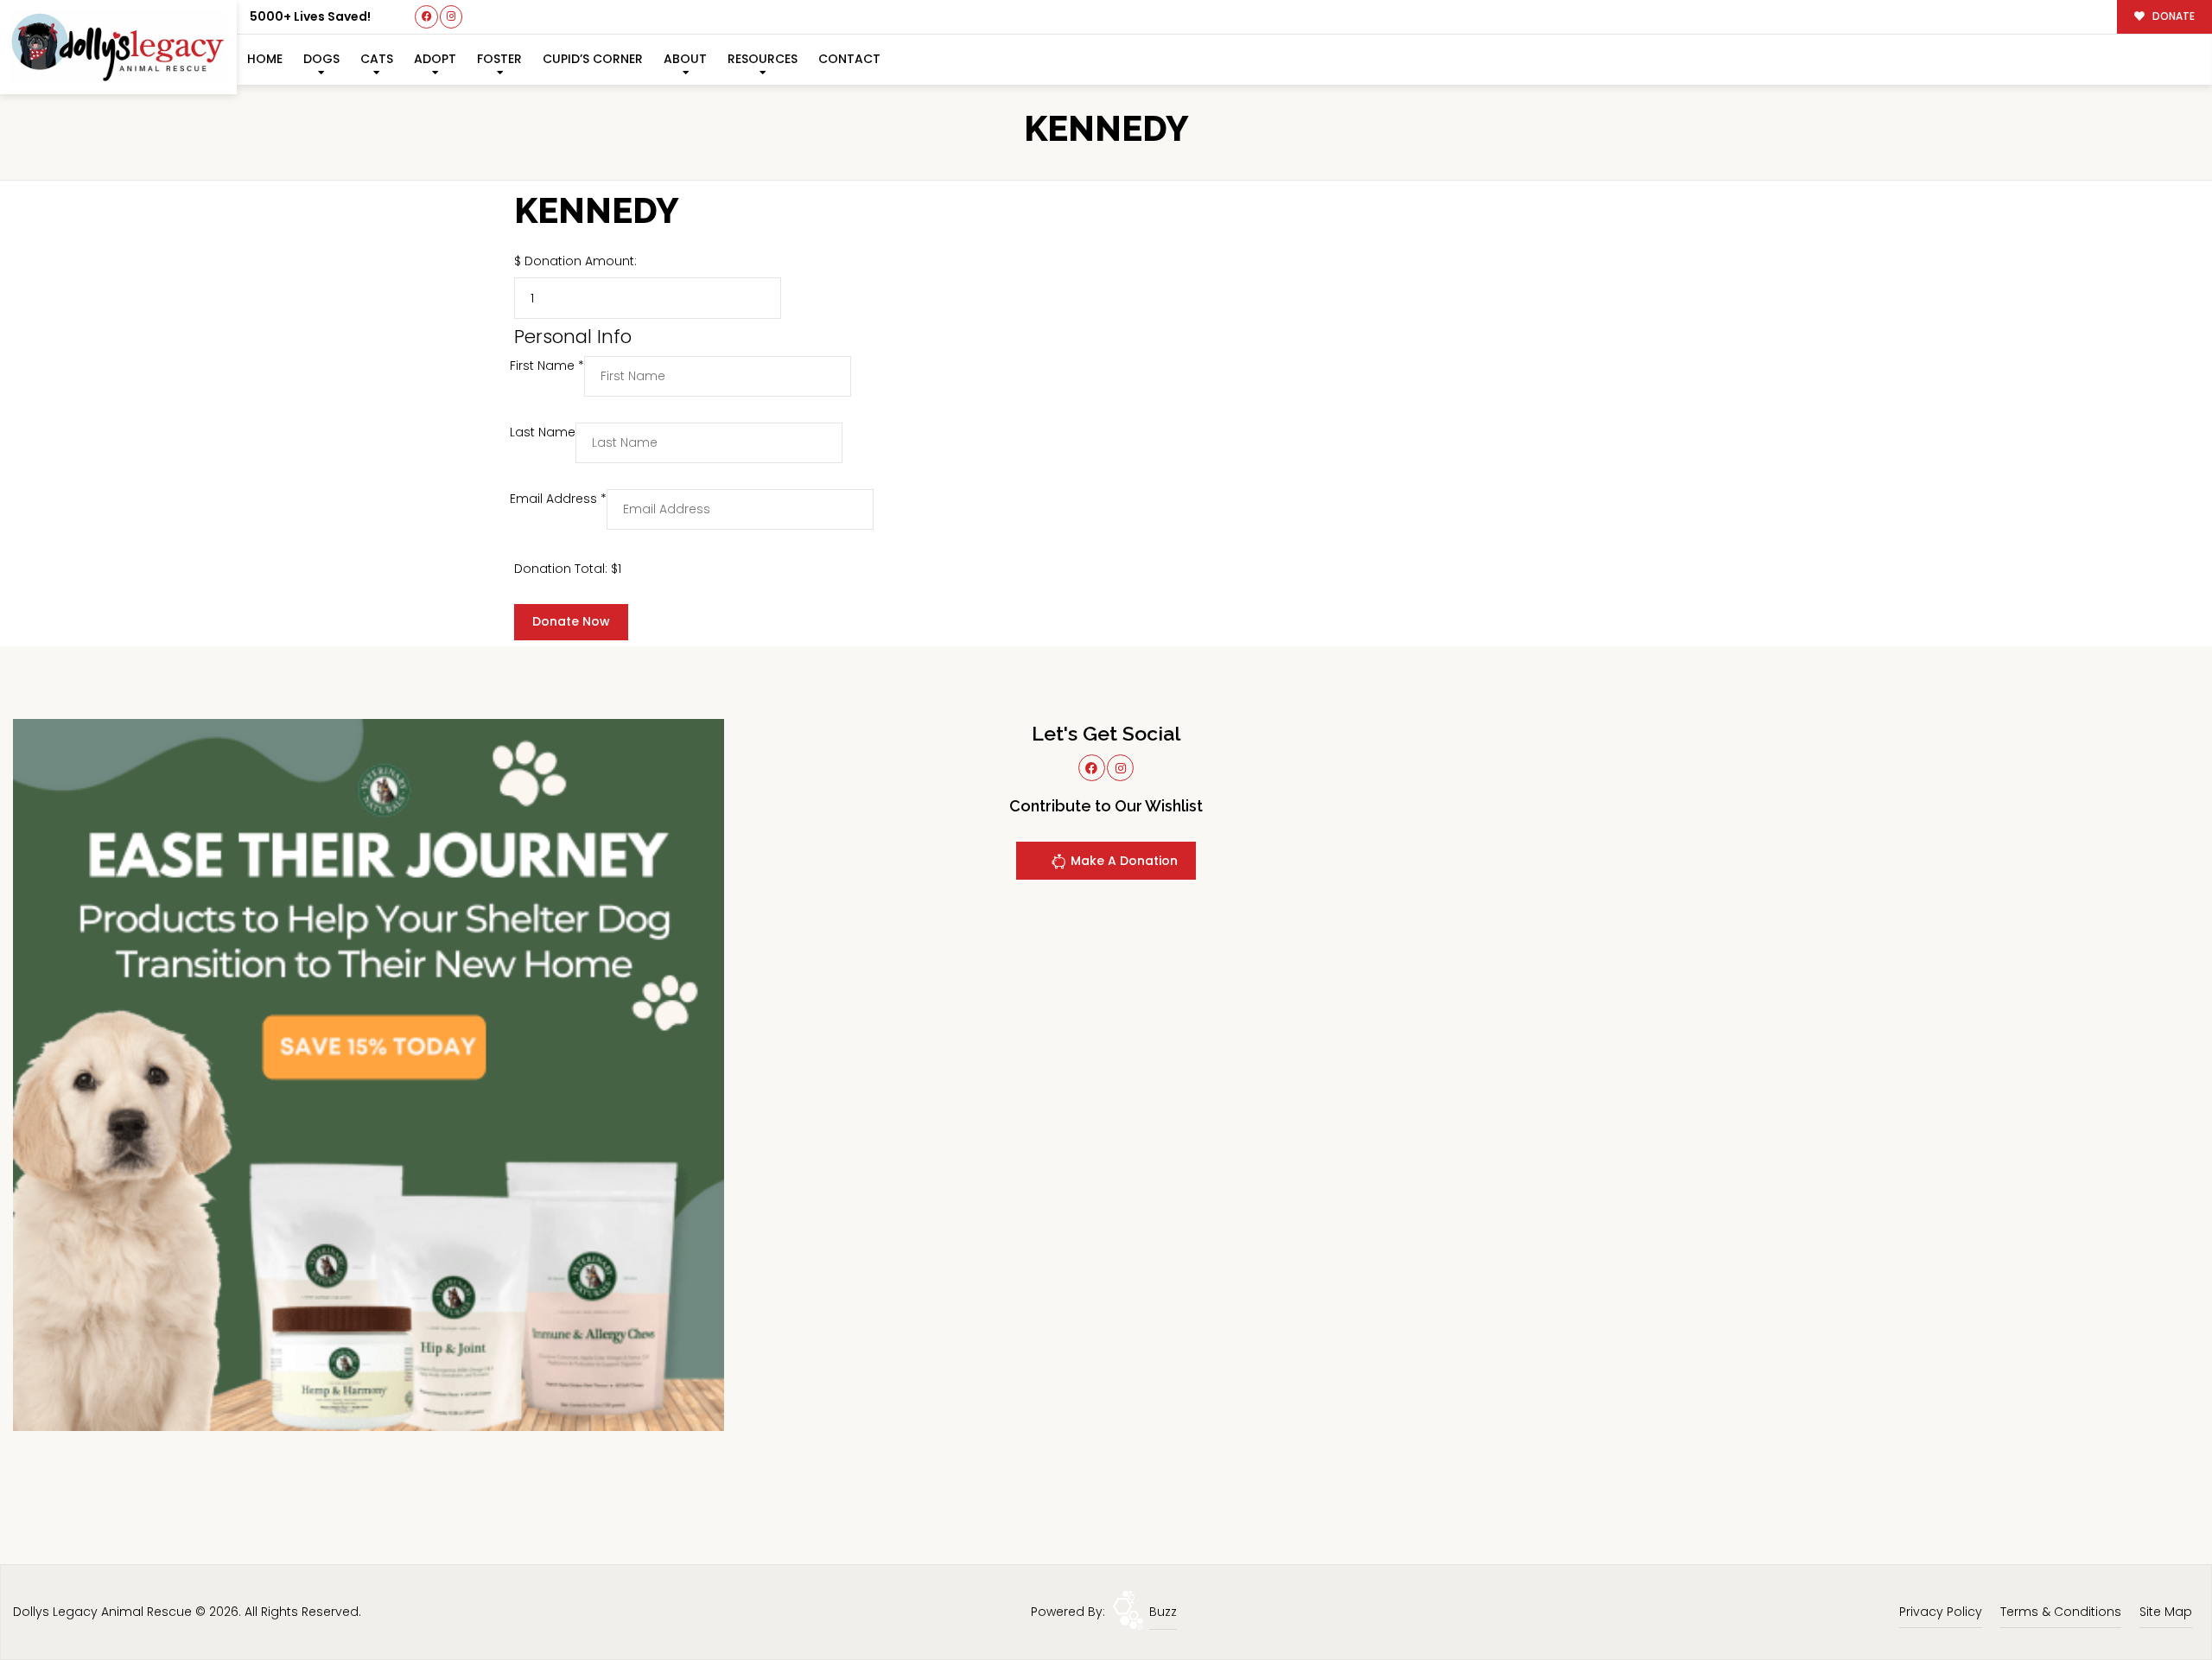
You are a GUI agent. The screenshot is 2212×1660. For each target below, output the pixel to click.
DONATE (2172, 16)
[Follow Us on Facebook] (426, 17)
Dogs (321, 59)
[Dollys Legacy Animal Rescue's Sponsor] (369, 1074)
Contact (849, 59)
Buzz (1163, 1612)
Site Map (2166, 1612)
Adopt (435, 59)
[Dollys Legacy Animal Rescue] (118, 47)
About (685, 59)
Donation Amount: (581, 261)
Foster (499, 59)
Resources (763, 59)
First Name (547, 366)
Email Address (558, 499)
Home (265, 59)
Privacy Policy (1941, 1612)
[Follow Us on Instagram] (451, 17)
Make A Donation (1122, 861)
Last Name (543, 432)
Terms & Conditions (2061, 1612)
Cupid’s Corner (593, 59)
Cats (377, 59)
